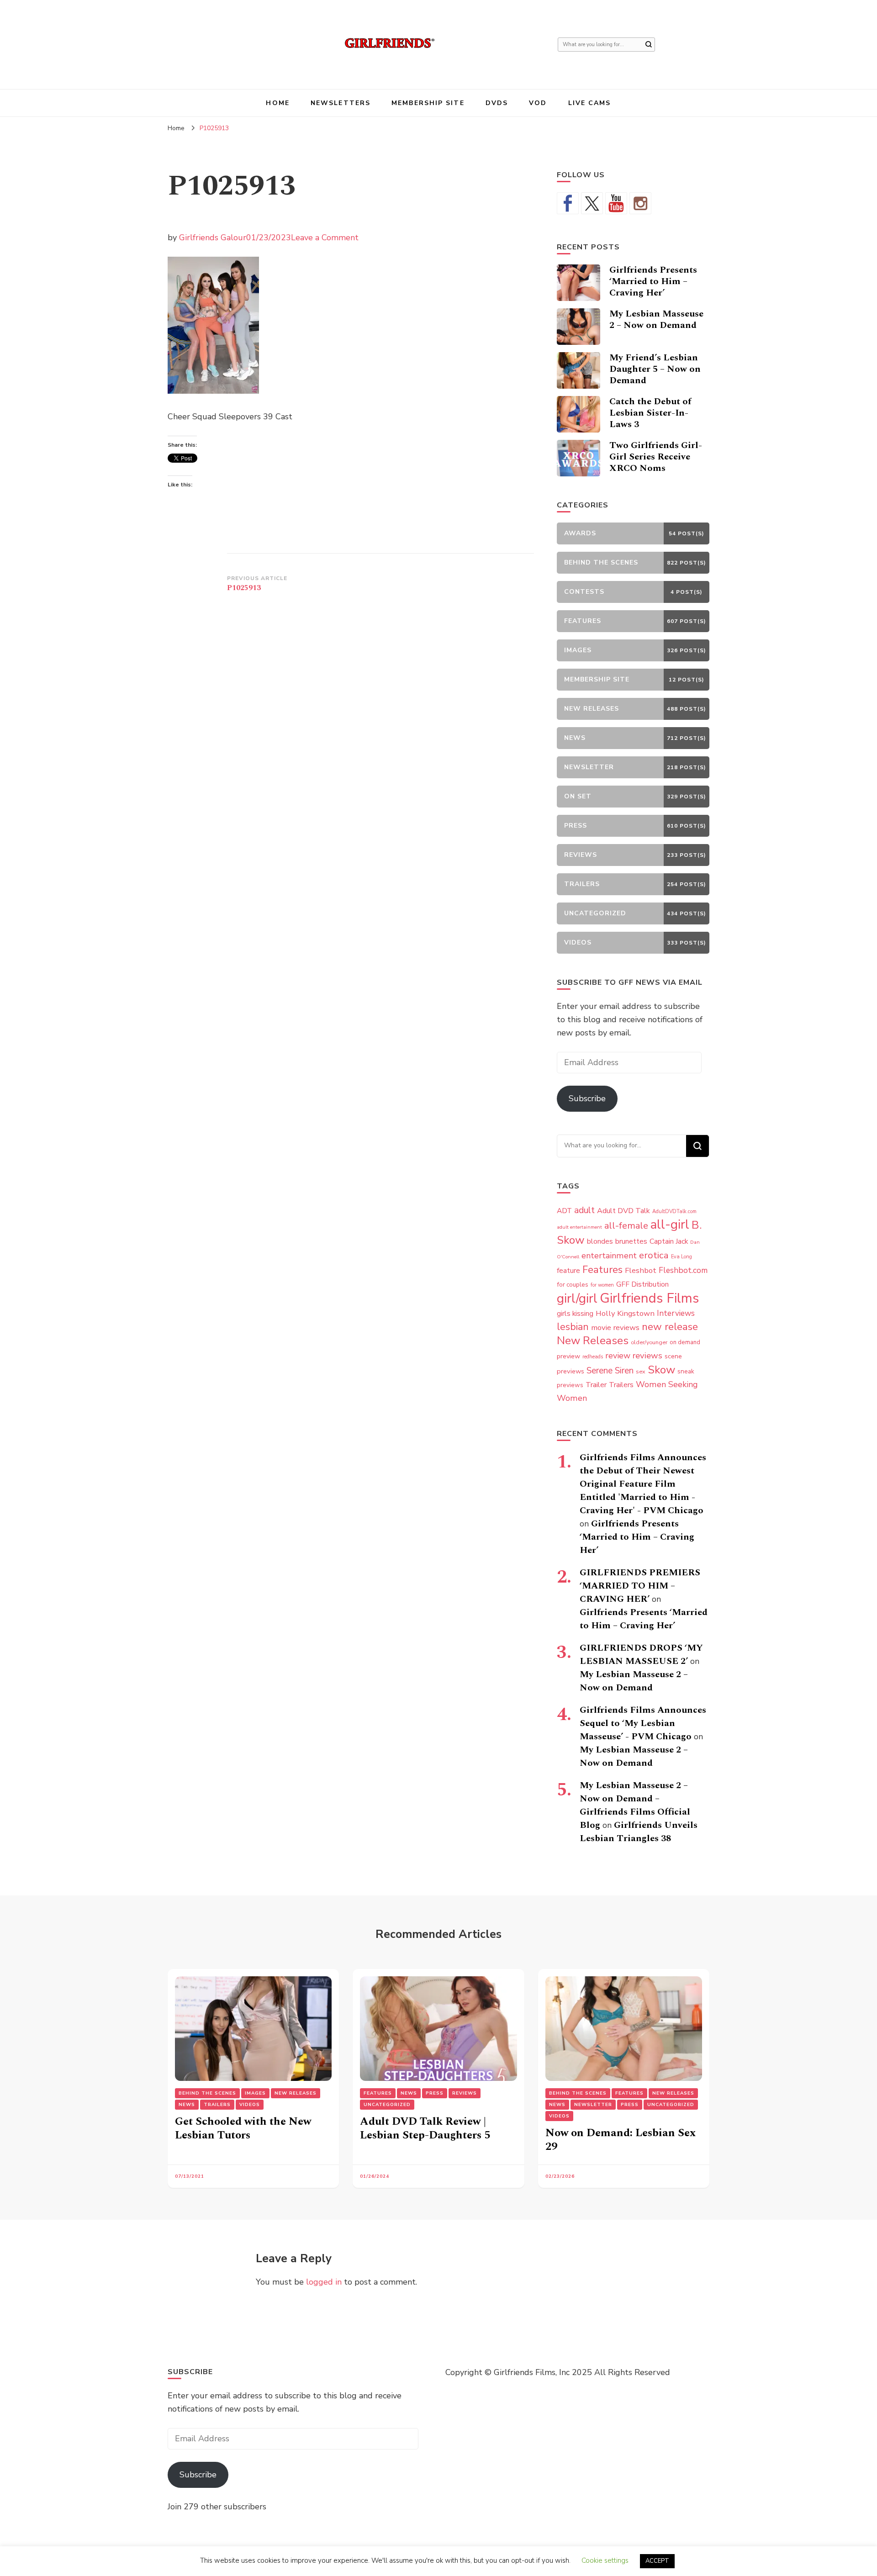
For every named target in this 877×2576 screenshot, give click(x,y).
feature (568, 1271)
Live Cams (590, 103)
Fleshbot (641, 1270)
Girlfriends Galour (213, 238)
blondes (600, 1241)
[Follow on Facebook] (568, 203)
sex (641, 1371)
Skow (661, 1370)
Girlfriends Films (649, 1298)
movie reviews (615, 1328)
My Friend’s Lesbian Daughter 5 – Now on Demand (655, 369)
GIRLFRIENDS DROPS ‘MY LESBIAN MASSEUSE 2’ (641, 1655)
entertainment (609, 1256)
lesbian (573, 1327)
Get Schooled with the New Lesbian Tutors (243, 2128)
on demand (685, 1342)
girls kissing (575, 1314)
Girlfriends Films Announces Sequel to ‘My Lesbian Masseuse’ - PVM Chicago (643, 1723)
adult (584, 1210)
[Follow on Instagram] (640, 203)
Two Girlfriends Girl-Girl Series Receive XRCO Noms (656, 457)
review (618, 1356)
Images (255, 2093)
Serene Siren (610, 1371)
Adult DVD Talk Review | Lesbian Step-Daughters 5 (425, 2128)
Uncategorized (387, 2105)
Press (435, 2093)
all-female (626, 1226)
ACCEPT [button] (657, 2561)
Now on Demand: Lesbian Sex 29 (621, 2140)
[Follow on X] (592, 203)
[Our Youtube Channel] (616, 203)
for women (602, 1285)
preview (568, 1356)
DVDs (497, 103)
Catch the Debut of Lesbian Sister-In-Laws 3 (650, 413)
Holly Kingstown (625, 1313)
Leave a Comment (325, 238)
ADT (564, 1211)
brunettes (631, 1241)
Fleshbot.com (683, 1270)
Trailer (596, 1385)
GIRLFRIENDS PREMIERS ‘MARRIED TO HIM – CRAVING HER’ (640, 1586)
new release (670, 1327)
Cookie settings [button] (605, 2560)
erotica (654, 1255)
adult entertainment (579, 1227)
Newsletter (593, 2105)
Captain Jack (669, 1241)
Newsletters (341, 103)
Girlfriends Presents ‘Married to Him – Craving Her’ (653, 281)
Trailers (621, 1385)
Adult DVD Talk (623, 1211)
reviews (647, 1356)
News (187, 2105)
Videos (250, 2105)
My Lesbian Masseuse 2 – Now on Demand (656, 319)
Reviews (465, 2093)
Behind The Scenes (207, 2093)
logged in (324, 2282)
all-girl (670, 1225)
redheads (593, 1357)
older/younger (649, 1342)
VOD (538, 103)
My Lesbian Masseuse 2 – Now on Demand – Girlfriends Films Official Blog (635, 1805)
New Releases (593, 1341)
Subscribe (587, 1098)
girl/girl (577, 1299)
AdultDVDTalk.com (674, 1211)
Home (277, 103)
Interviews (676, 1313)
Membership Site (428, 103)
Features (602, 1270)
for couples (573, 1285)
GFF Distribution (642, 1284)
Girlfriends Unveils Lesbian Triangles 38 (639, 1832)
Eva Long (682, 1257)
